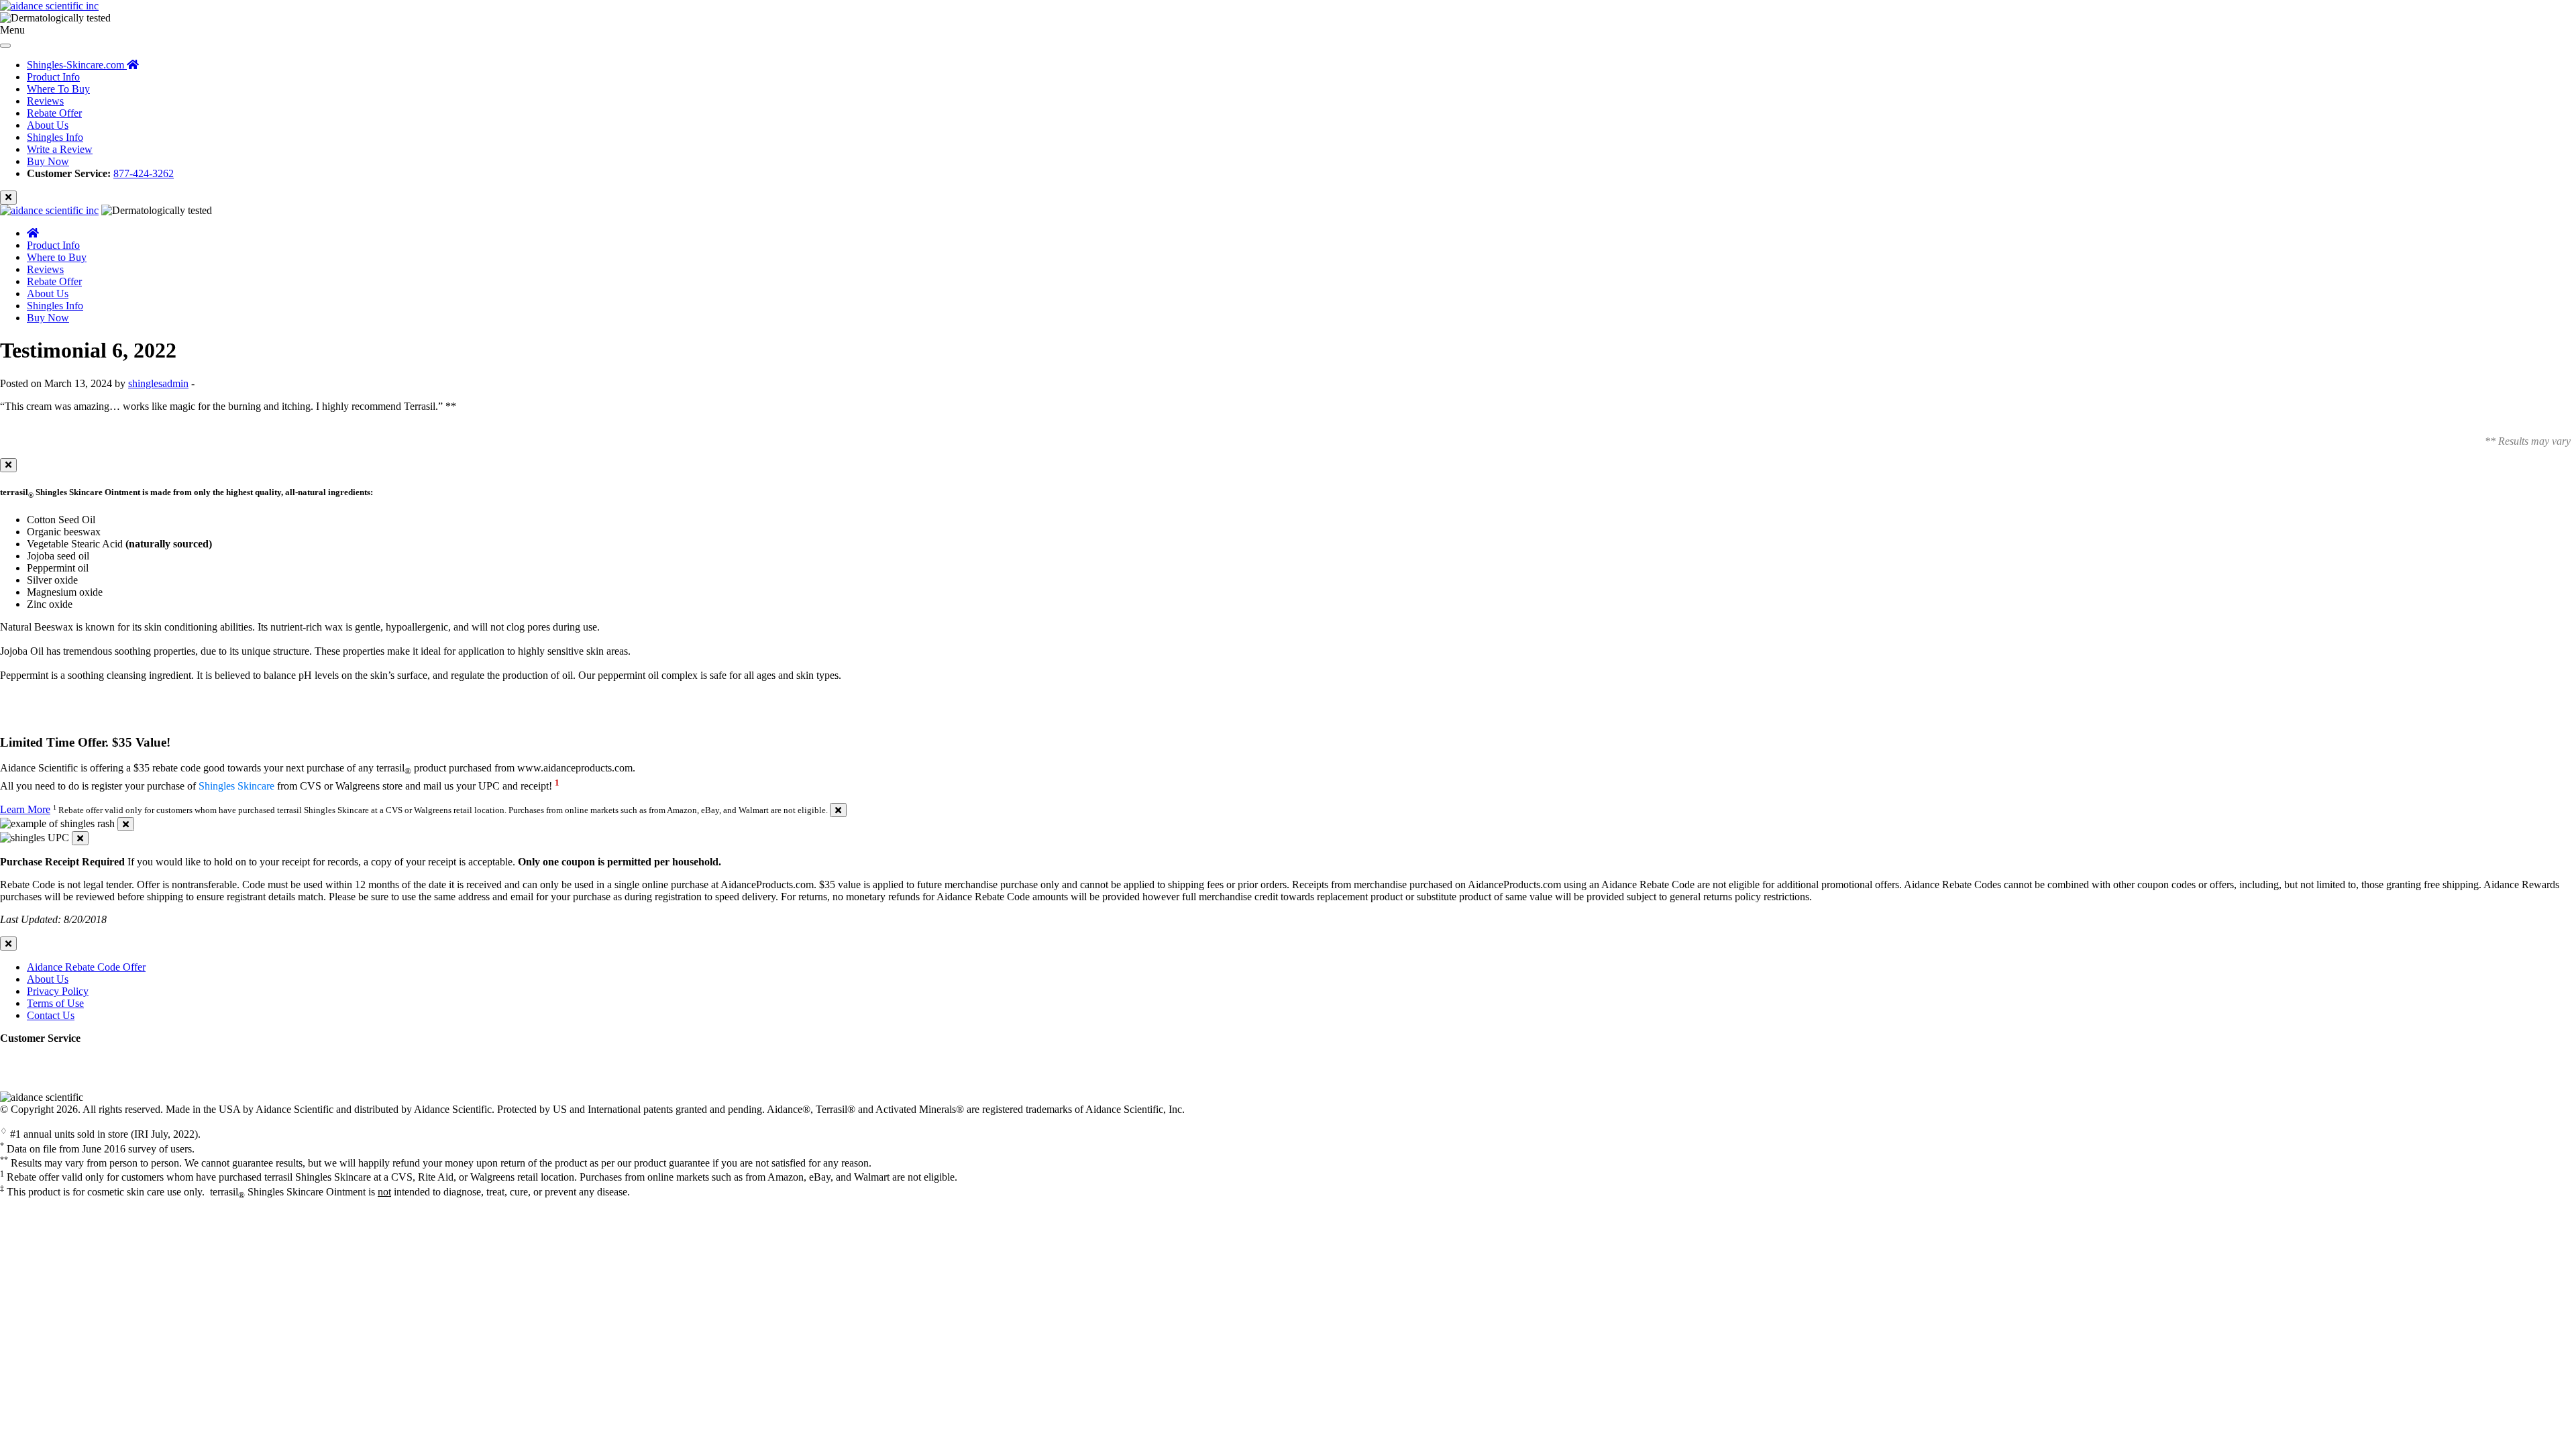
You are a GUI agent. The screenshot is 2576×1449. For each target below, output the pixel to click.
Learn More (25, 809)
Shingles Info (55, 137)
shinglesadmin (158, 383)
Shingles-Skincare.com (77, 65)
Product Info (53, 77)
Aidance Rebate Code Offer (86, 967)
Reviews (45, 101)
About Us (48, 125)
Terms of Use (55, 1003)
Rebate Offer (54, 113)
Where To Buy (58, 89)
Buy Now (48, 161)
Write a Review (60, 149)
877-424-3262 (144, 173)
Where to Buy (57, 257)
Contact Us (51, 1015)
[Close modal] (8, 465)
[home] (33, 233)
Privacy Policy (58, 991)
